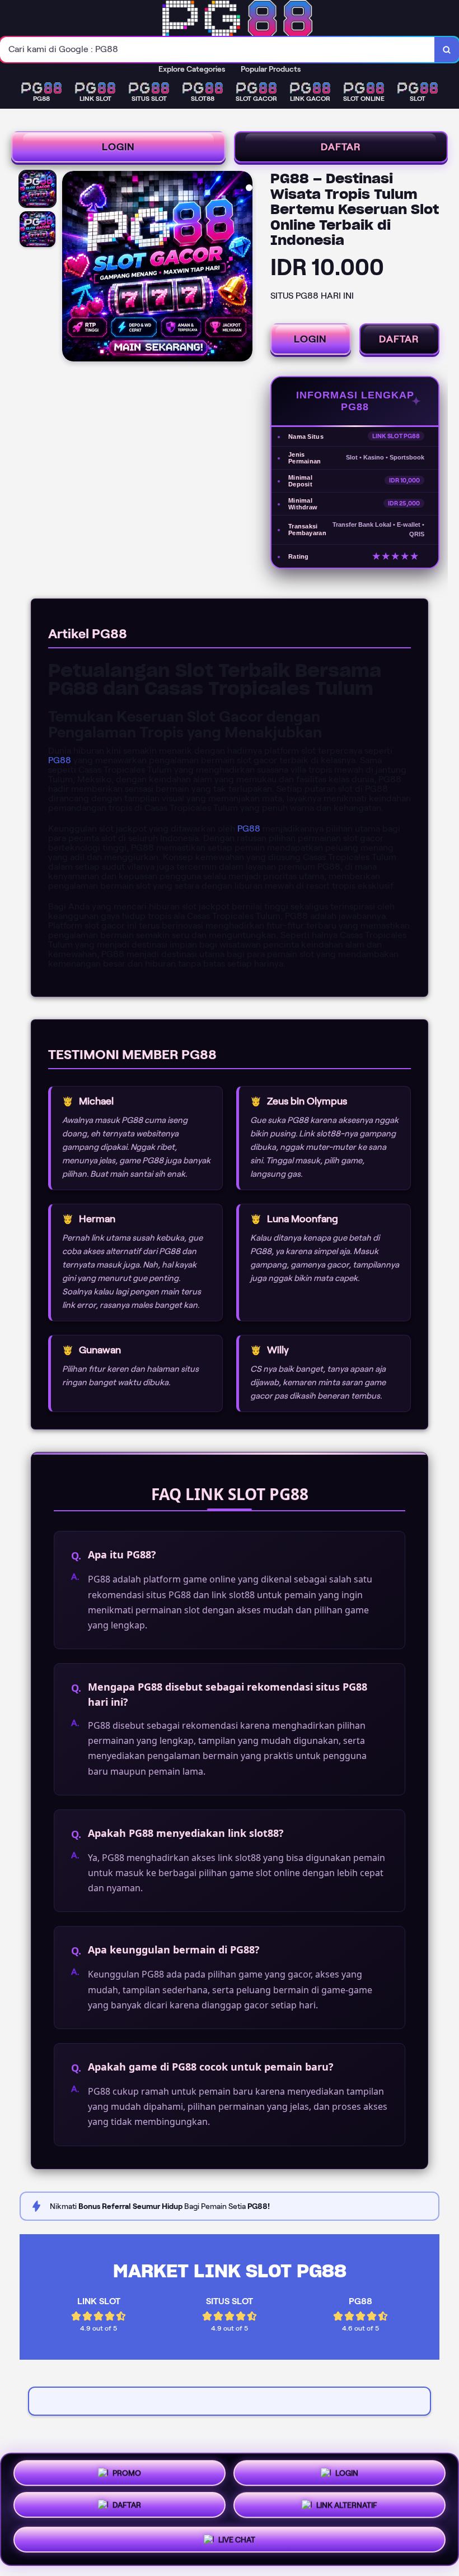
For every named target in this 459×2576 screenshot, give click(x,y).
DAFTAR (341, 147)
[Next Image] (243, 268)
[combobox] (217, 50)
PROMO (127, 2473)
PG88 (60, 760)
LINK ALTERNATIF (347, 2509)
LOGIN (118, 147)
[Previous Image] (71, 268)
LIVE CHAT (237, 2542)
